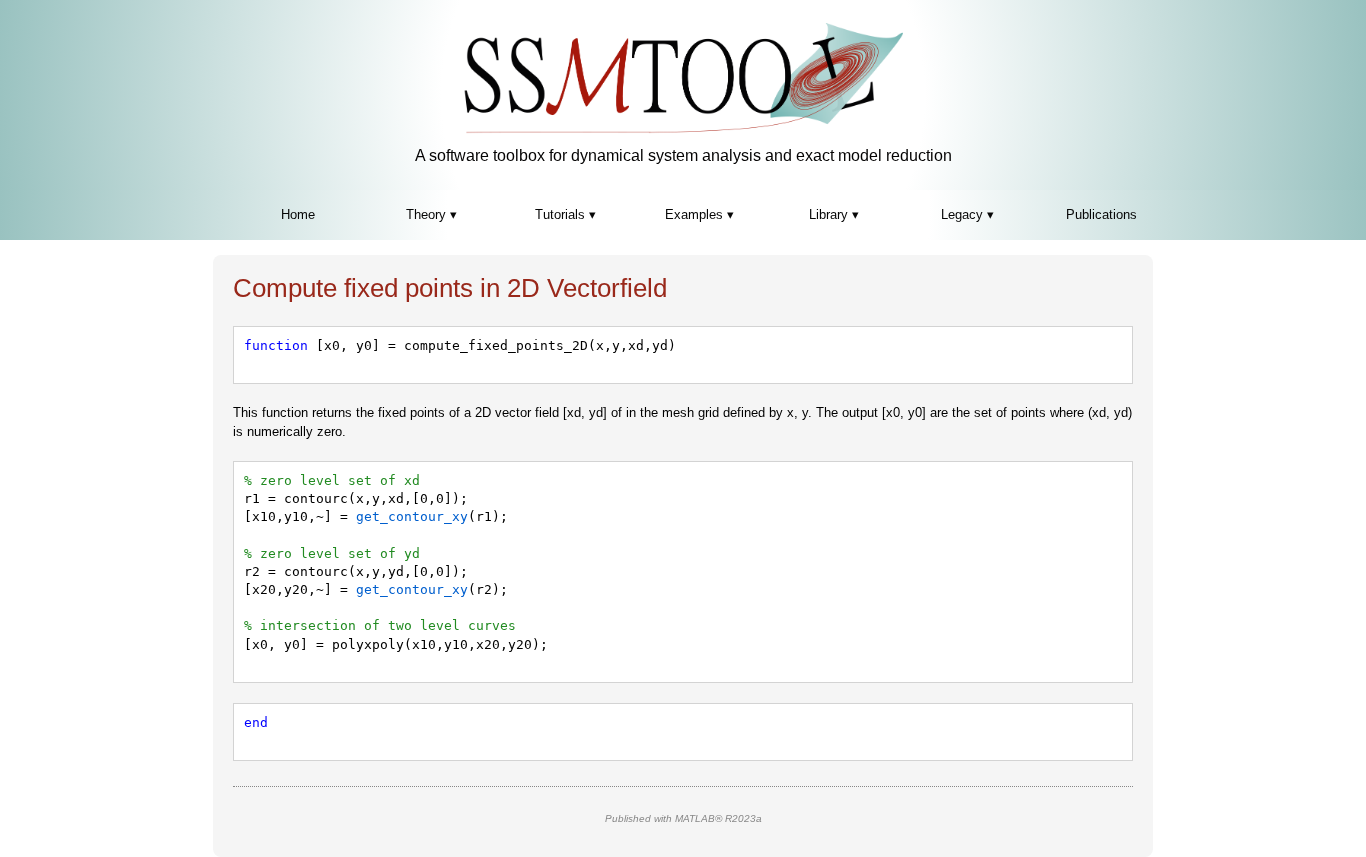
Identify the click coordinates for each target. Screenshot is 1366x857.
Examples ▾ (699, 214)
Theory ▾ (431, 214)
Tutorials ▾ (565, 214)
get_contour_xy (412, 516)
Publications (1101, 214)
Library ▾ (834, 214)
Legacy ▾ (967, 214)
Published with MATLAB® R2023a (683, 818)
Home (298, 214)
